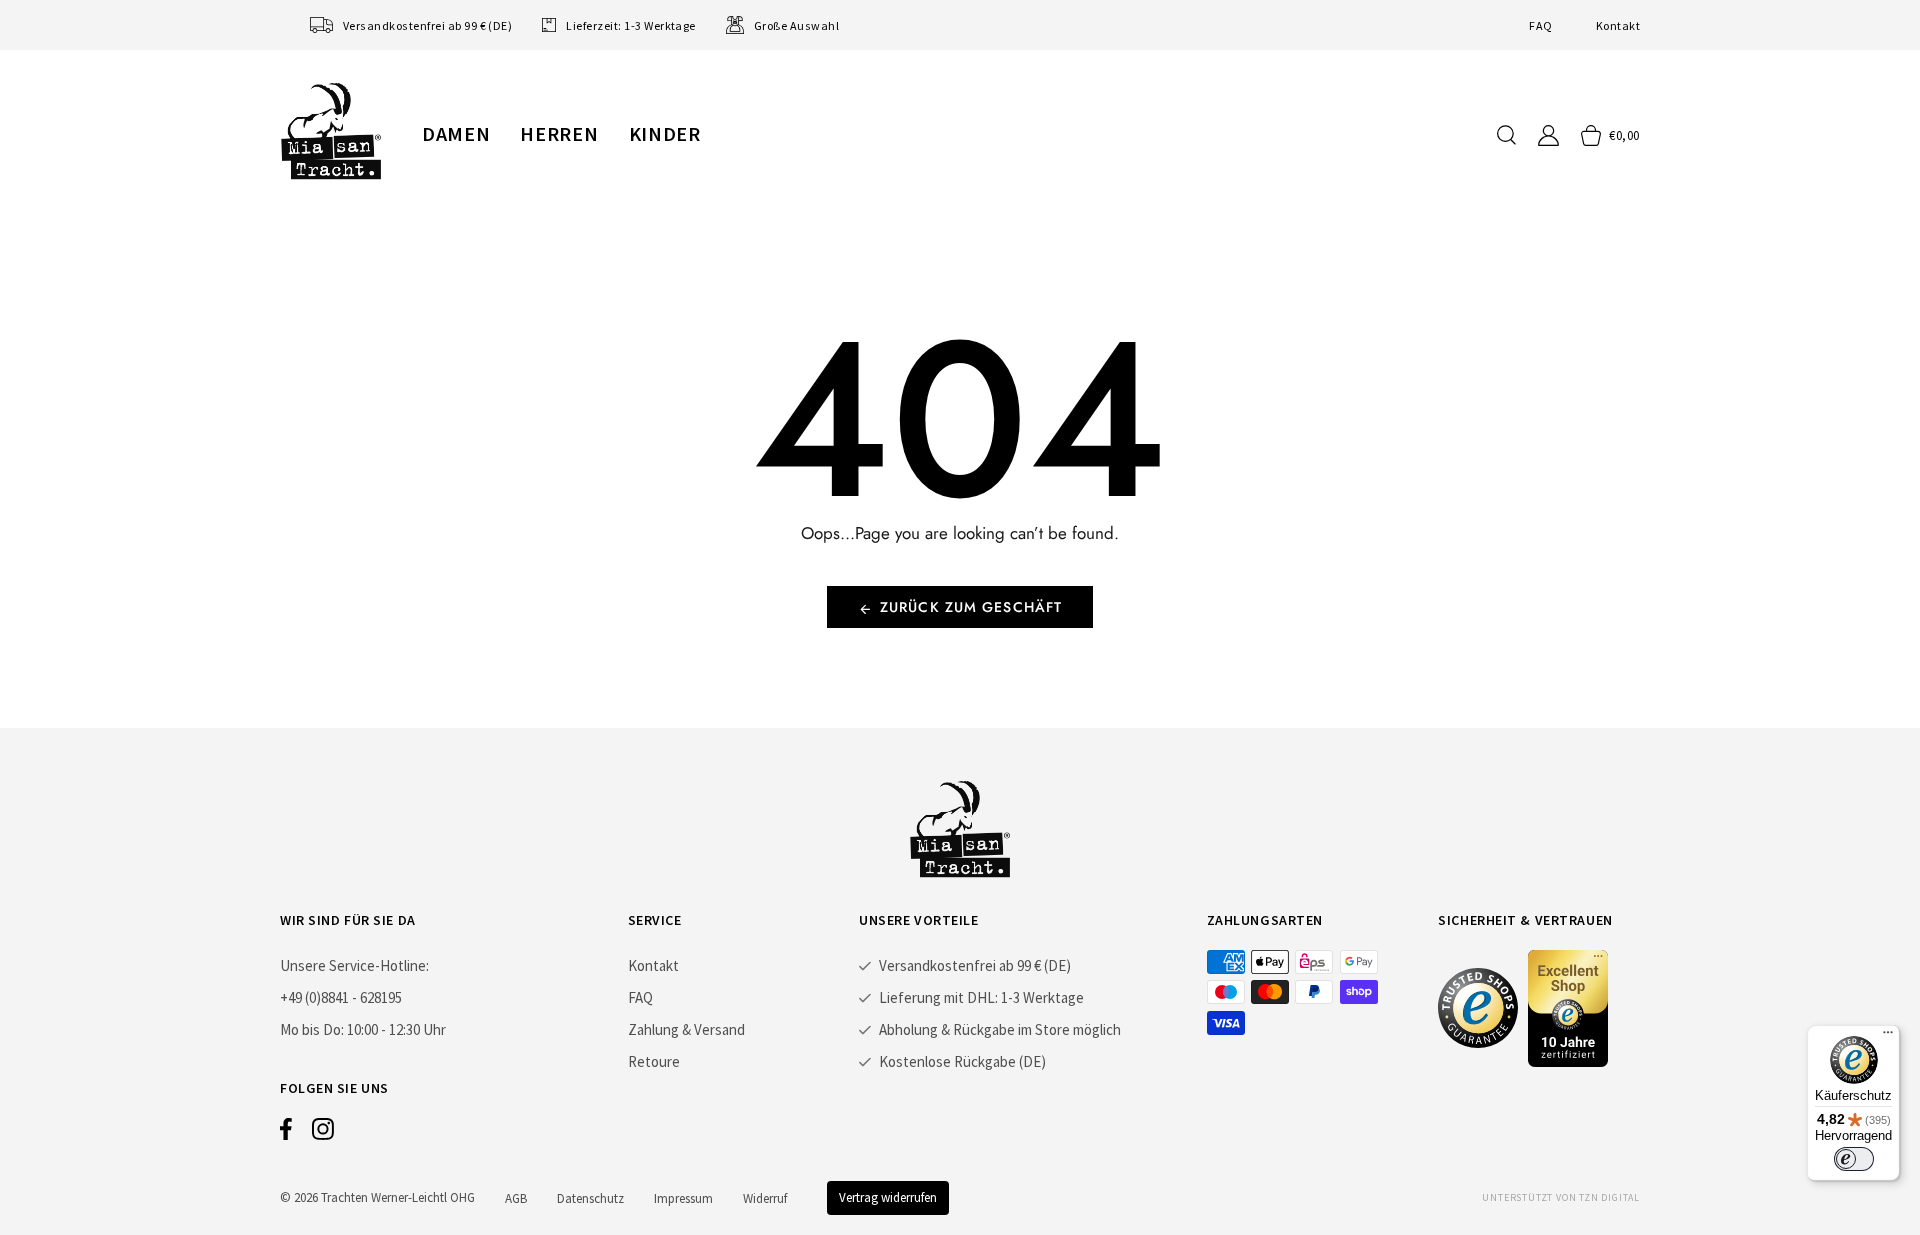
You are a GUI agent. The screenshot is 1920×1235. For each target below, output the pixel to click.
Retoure (654, 1061)
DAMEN (456, 133)
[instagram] (323, 1134)
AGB (516, 1198)
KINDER (665, 133)
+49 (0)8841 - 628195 (341, 997)
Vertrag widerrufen (888, 1197)
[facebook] (286, 1134)
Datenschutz (590, 1198)
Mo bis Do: (312, 1029)
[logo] (331, 131)
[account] (1548, 135)
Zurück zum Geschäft (971, 607)
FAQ (1540, 25)
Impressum (683, 1198)
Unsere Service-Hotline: (354, 965)
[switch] (1854, 1159)
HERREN (559, 133)
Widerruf (765, 1198)
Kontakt (1618, 25)
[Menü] (1888, 1037)
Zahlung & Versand (686, 1029)
